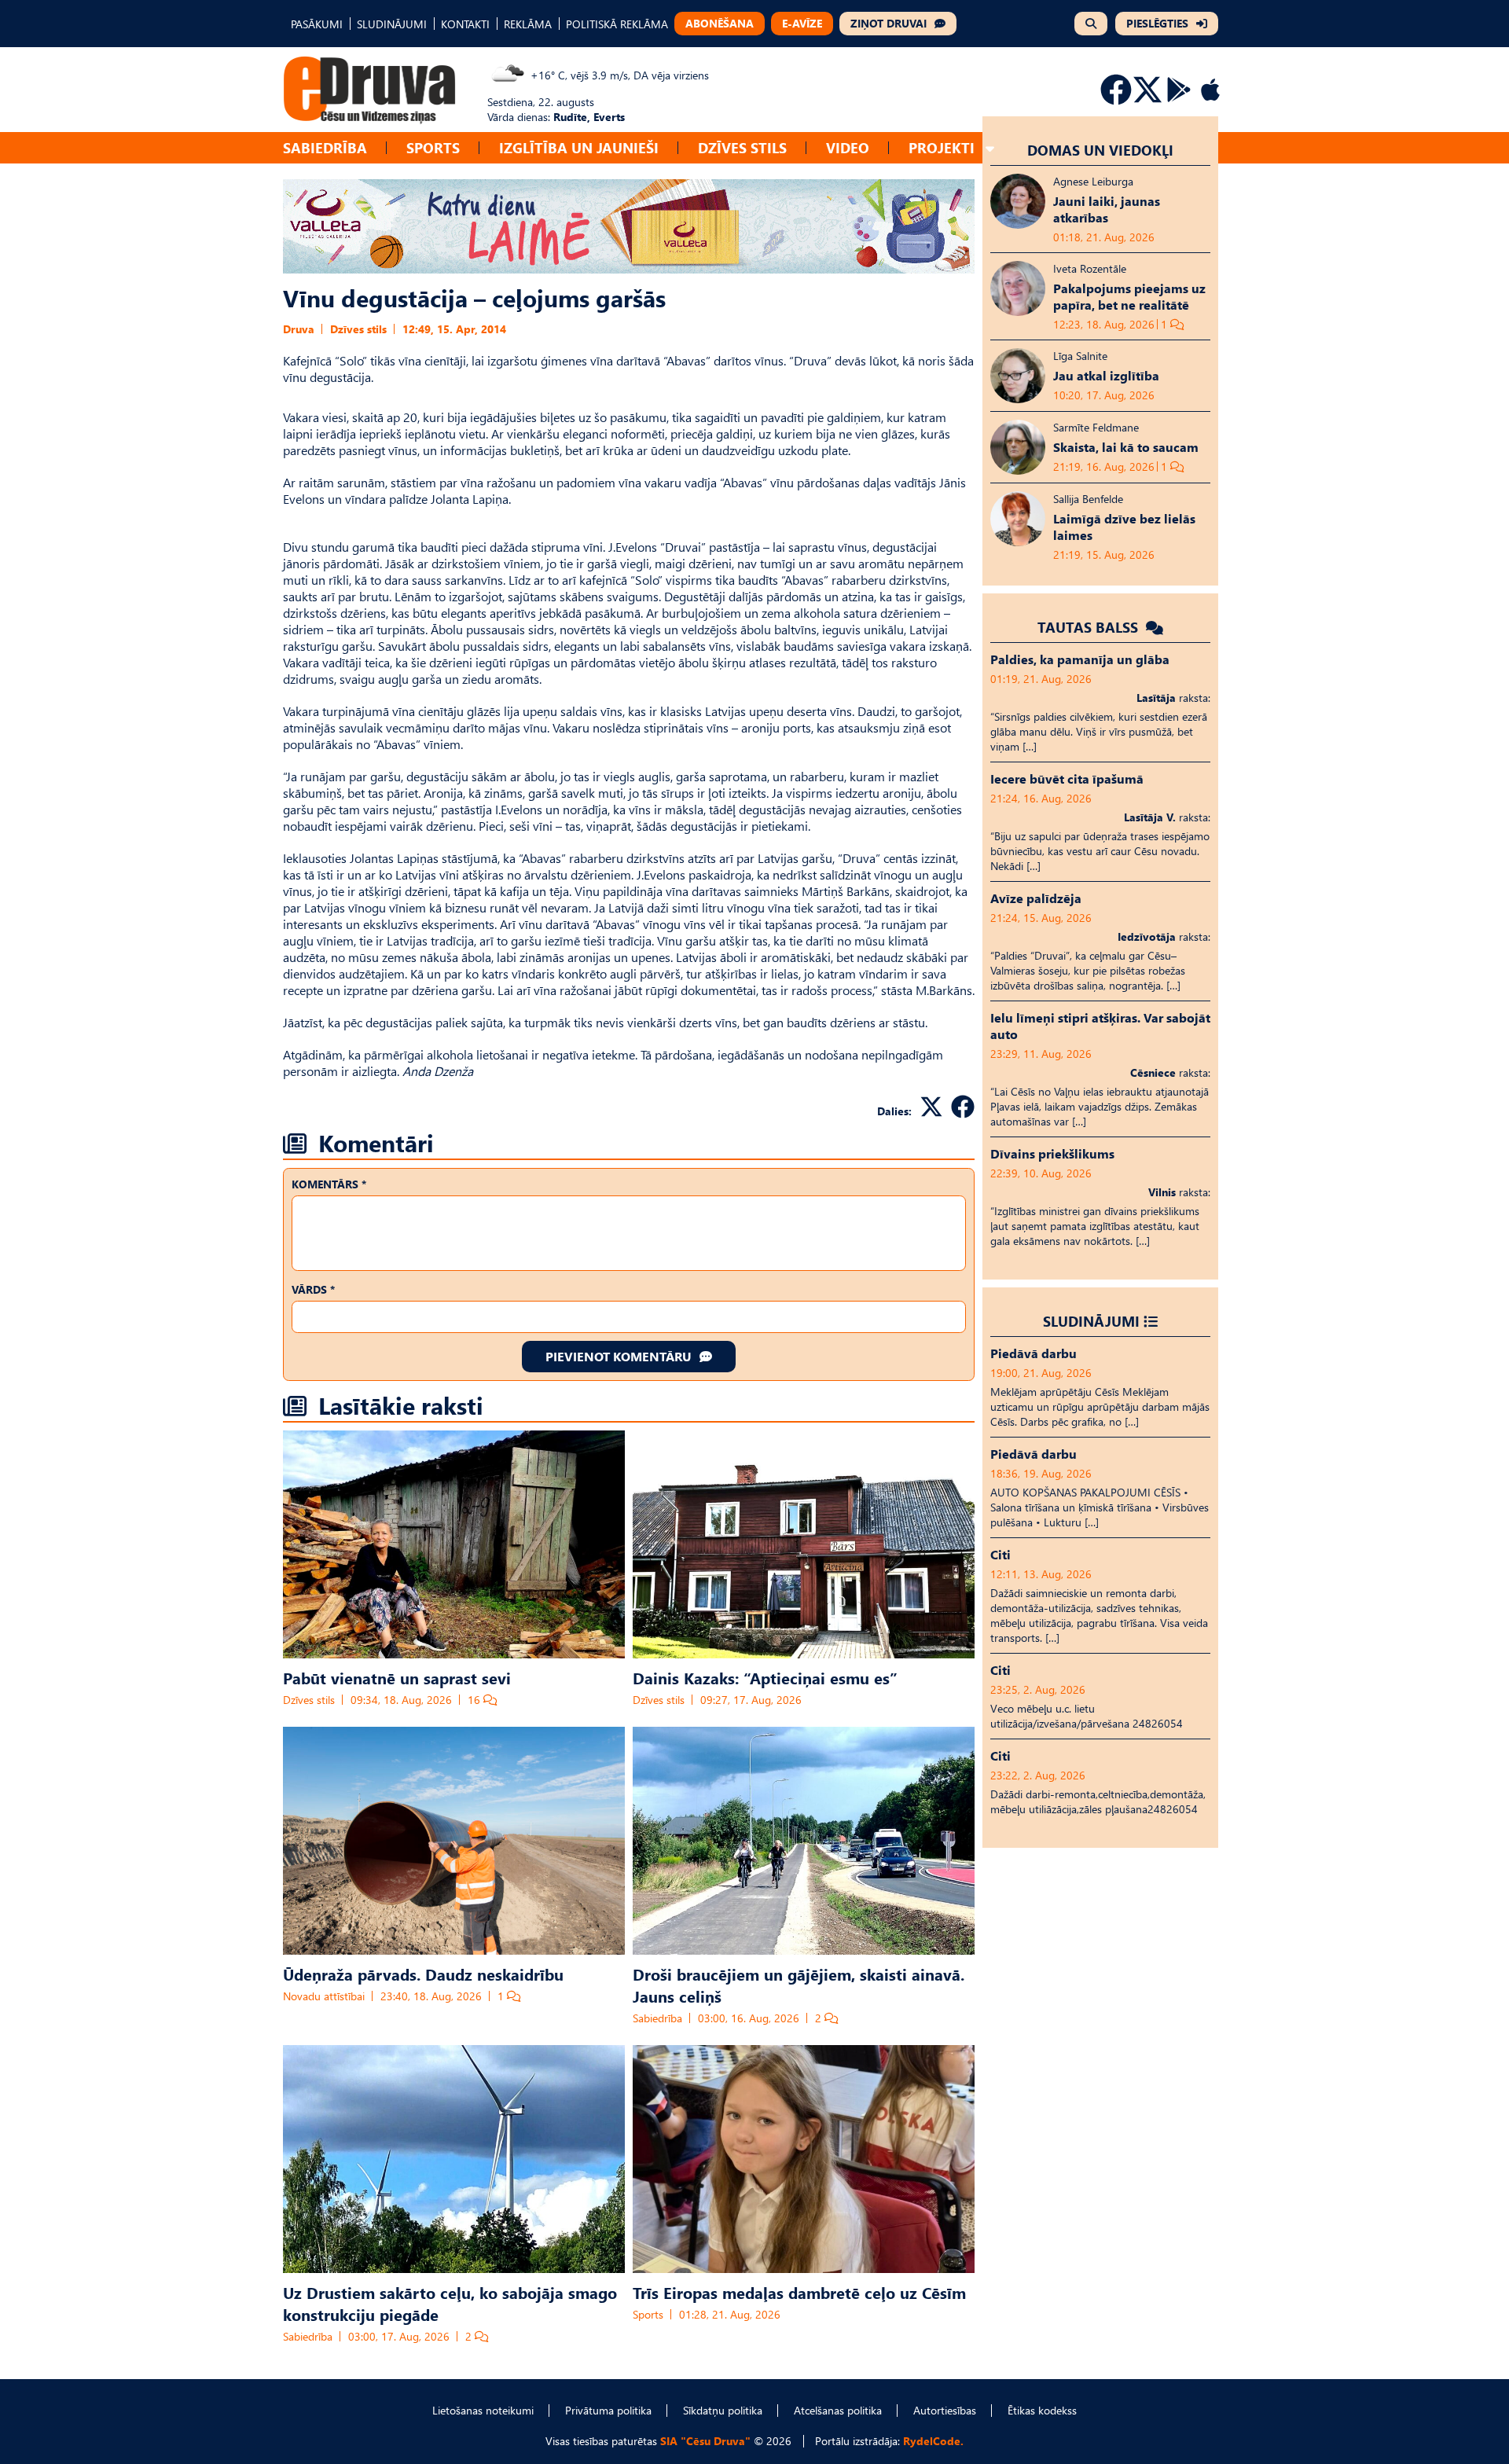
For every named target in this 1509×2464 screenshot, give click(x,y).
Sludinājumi (1091, 1321)
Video (848, 147)
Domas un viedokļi (1100, 150)
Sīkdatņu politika (723, 2410)
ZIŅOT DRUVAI (889, 23)
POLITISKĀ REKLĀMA (617, 24)
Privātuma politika (608, 2410)
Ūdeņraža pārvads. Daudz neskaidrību (423, 1974)
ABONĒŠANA (720, 23)
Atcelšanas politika (838, 2410)
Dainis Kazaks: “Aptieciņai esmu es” (765, 1677)
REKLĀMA (528, 24)
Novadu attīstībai (324, 1996)
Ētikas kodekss (1042, 2410)
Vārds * (313, 1289)
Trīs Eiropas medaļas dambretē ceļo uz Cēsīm (799, 2292)
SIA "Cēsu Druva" (705, 2441)
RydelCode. (933, 2441)
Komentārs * (329, 1184)
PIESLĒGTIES (1157, 23)
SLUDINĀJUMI (392, 24)
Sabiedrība (325, 147)
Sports (433, 147)
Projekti (942, 147)
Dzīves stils (742, 147)
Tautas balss (1090, 627)
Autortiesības (945, 2410)
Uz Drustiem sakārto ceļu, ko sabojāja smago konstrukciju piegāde (450, 2303)
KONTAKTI (465, 24)
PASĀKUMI (317, 24)
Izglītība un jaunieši (579, 147)
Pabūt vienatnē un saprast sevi (397, 1677)
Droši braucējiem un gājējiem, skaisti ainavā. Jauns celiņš (799, 1985)
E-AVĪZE (802, 23)
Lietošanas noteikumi (483, 2410)
